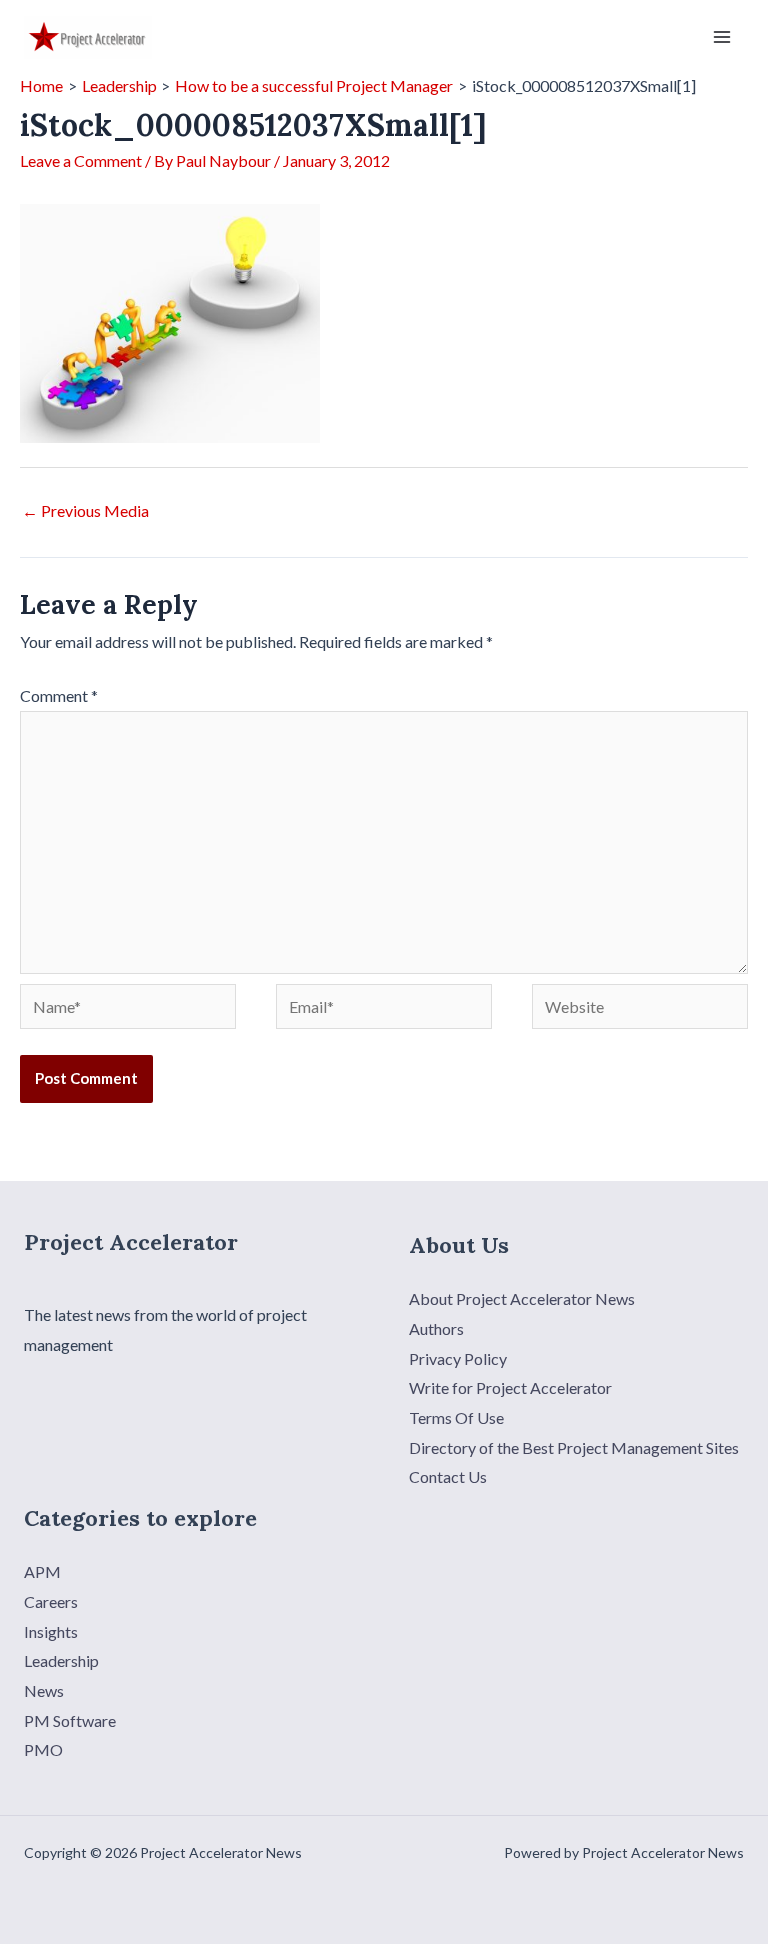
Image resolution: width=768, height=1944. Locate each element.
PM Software (70, 1720)
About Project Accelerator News (522, 1298)
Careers (51, 1601)
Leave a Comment (81, 160)
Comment (59, 695)
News (44, 1690)
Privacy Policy (458, 1358)
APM (42, 1571)
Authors (436, 1328)
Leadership (61, 1660)
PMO (43, 1749)
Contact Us (448, 1476)
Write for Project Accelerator (510, 1387)
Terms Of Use (456, 1417)
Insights (51, 1631)
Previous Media (85, 510)
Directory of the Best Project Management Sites (574, 1447)
